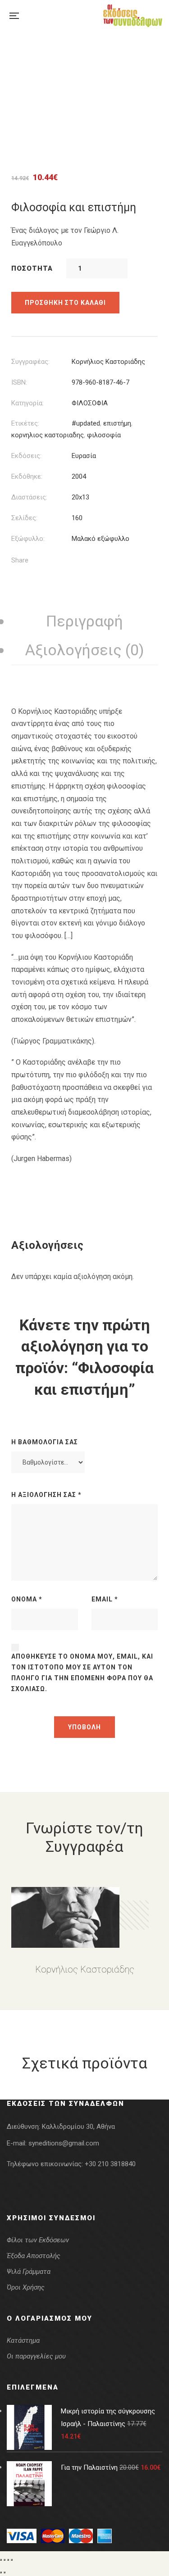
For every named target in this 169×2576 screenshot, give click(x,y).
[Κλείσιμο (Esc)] (12, 2560)
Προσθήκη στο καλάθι (65, 303)
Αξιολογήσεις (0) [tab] (85, 650)
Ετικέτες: (25, 423)
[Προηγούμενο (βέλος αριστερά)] (1, 2572)
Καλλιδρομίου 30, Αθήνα (78, 2127)
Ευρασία (84, 456)
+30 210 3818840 (110, 2164)
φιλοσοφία (104, 435)
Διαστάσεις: (29, 497)
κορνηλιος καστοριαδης (48, 435)
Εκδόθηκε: (27, 476)
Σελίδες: (24, 518)
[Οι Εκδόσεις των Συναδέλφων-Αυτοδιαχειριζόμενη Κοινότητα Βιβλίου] (133, 16)
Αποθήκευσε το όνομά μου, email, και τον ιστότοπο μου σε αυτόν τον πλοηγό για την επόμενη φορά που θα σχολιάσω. (82, 1673)
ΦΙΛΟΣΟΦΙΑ (90, 403)
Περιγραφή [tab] (84, 621)
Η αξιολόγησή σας (46, 1495)
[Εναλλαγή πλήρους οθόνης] (5, 2560)
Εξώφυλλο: (28, 539)
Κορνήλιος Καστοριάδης (108, 362)
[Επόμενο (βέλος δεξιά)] (5, 2572)
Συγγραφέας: (30, 362)
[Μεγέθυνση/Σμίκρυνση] (1, 2560)
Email (105, 1599)
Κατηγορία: (27, 403)
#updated (86, 423)
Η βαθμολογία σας (45, 1442)
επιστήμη (117, 423)
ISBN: (19, 382)
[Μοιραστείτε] (8, 2560)
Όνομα (27, 1599)
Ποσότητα (32, 268)
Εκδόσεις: (26, 456)
